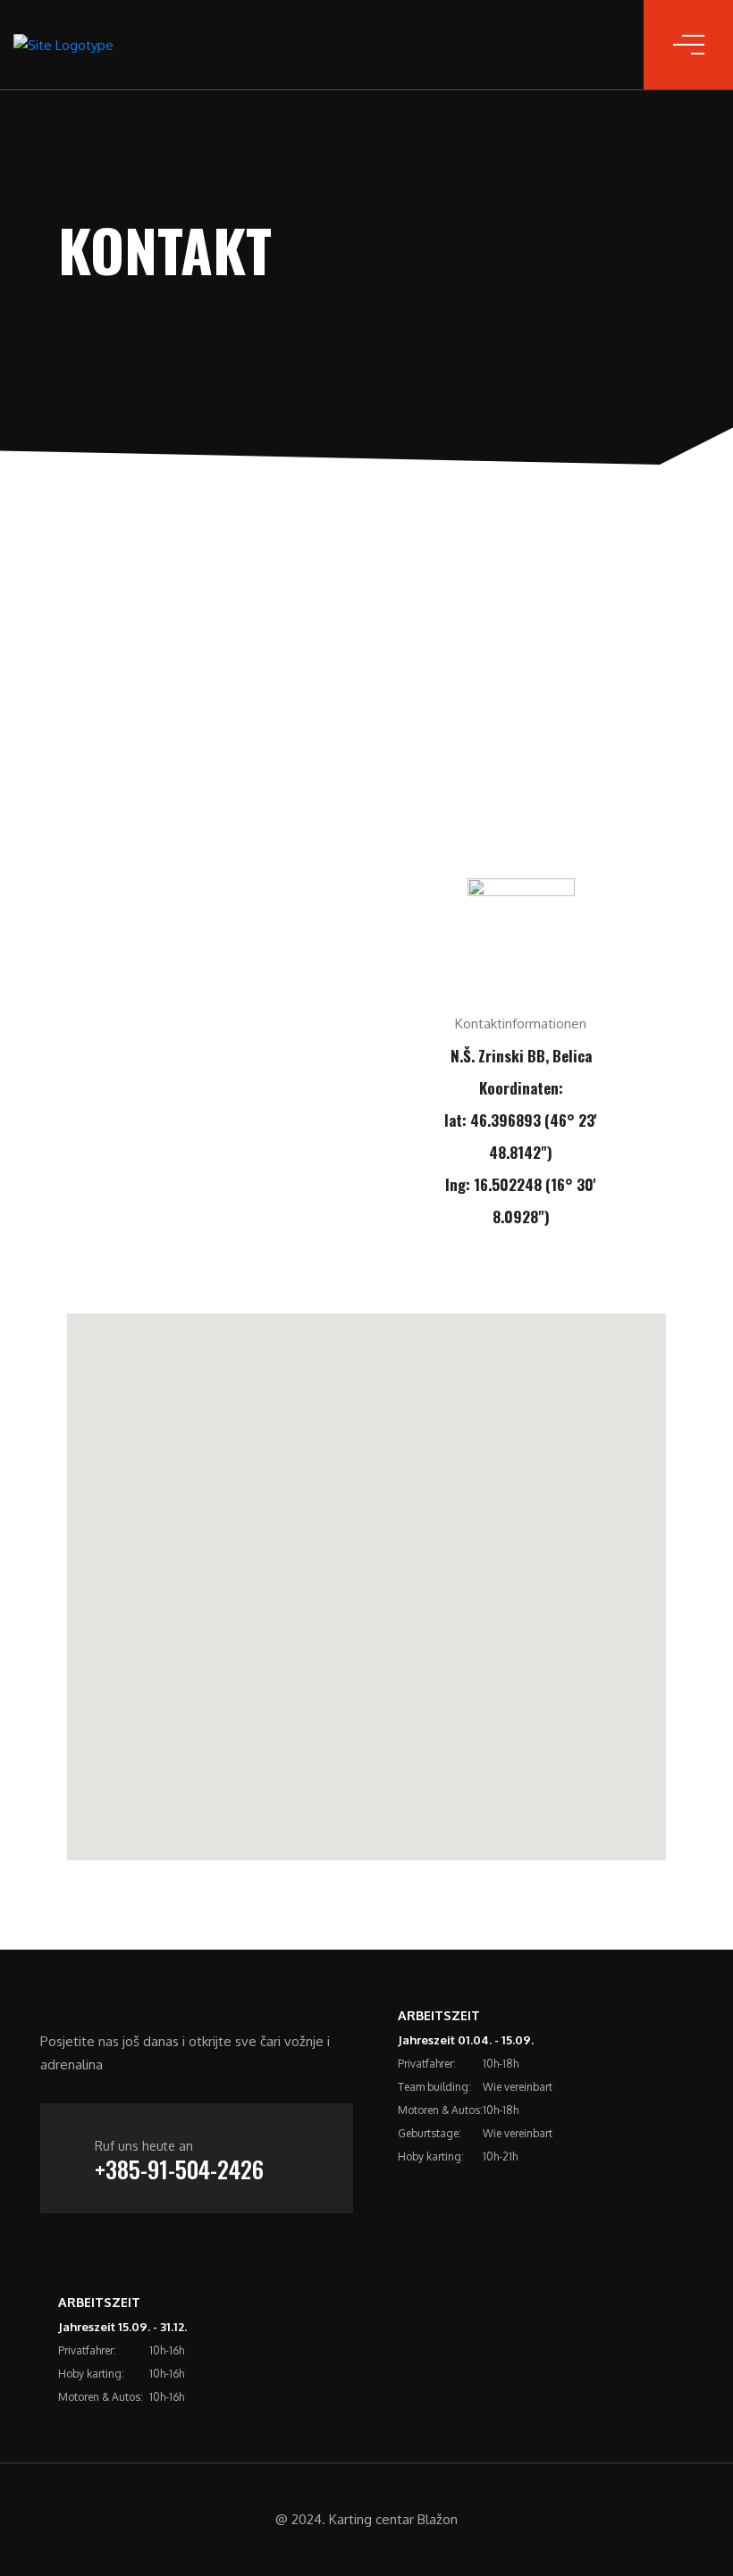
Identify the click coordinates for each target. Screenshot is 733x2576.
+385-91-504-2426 (179, 2169)
